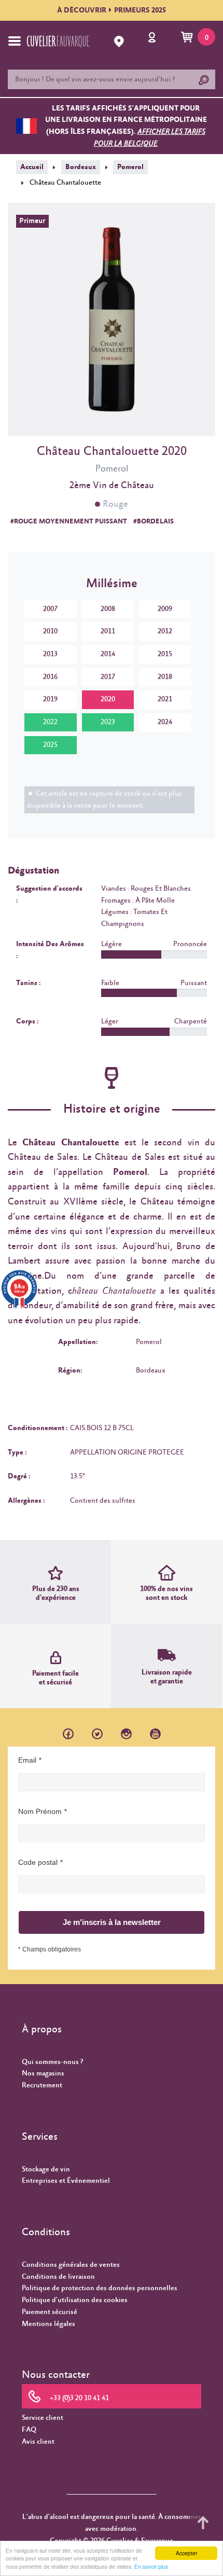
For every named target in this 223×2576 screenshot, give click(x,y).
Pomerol (130, 167)
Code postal (38, 1862)
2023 (108, 722)
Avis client (38, 2442)
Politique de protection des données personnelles (100, 2288)
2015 (165, 654)
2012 (165, 631)
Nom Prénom (40, 1811)
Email (27, 1760)
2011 (108, 631)
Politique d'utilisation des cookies (75, 2300)
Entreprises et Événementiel (66, 2181)
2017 (108, 677)
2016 (50, 677)
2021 (165, 699)
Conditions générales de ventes (71, 2265)
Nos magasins (43, 2073)
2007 (50, 609)
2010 (50, 631)
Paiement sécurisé (50, 2312)
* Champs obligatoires (50, 1949)
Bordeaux (81, 167)
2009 (165, 609)
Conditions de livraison (58, 2277)
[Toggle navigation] (15, 41)
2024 (165, 722)
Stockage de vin (46, 2169)
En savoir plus (151, 2566)
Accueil (32, 167)
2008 (108, 609)
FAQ (29, 2430)
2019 (50, 699)
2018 (165, 677)
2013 (50, 654)
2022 (50, 722)
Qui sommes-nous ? (52, 2062)
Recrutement (42, 2085)
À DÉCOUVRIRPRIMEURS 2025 (112, 10)
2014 (108, 654)
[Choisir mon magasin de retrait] (120, 41)
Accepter (186, 2553)
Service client (43, 2418)
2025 (50, 745)
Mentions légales (48, 2324)
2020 (108, 699)
